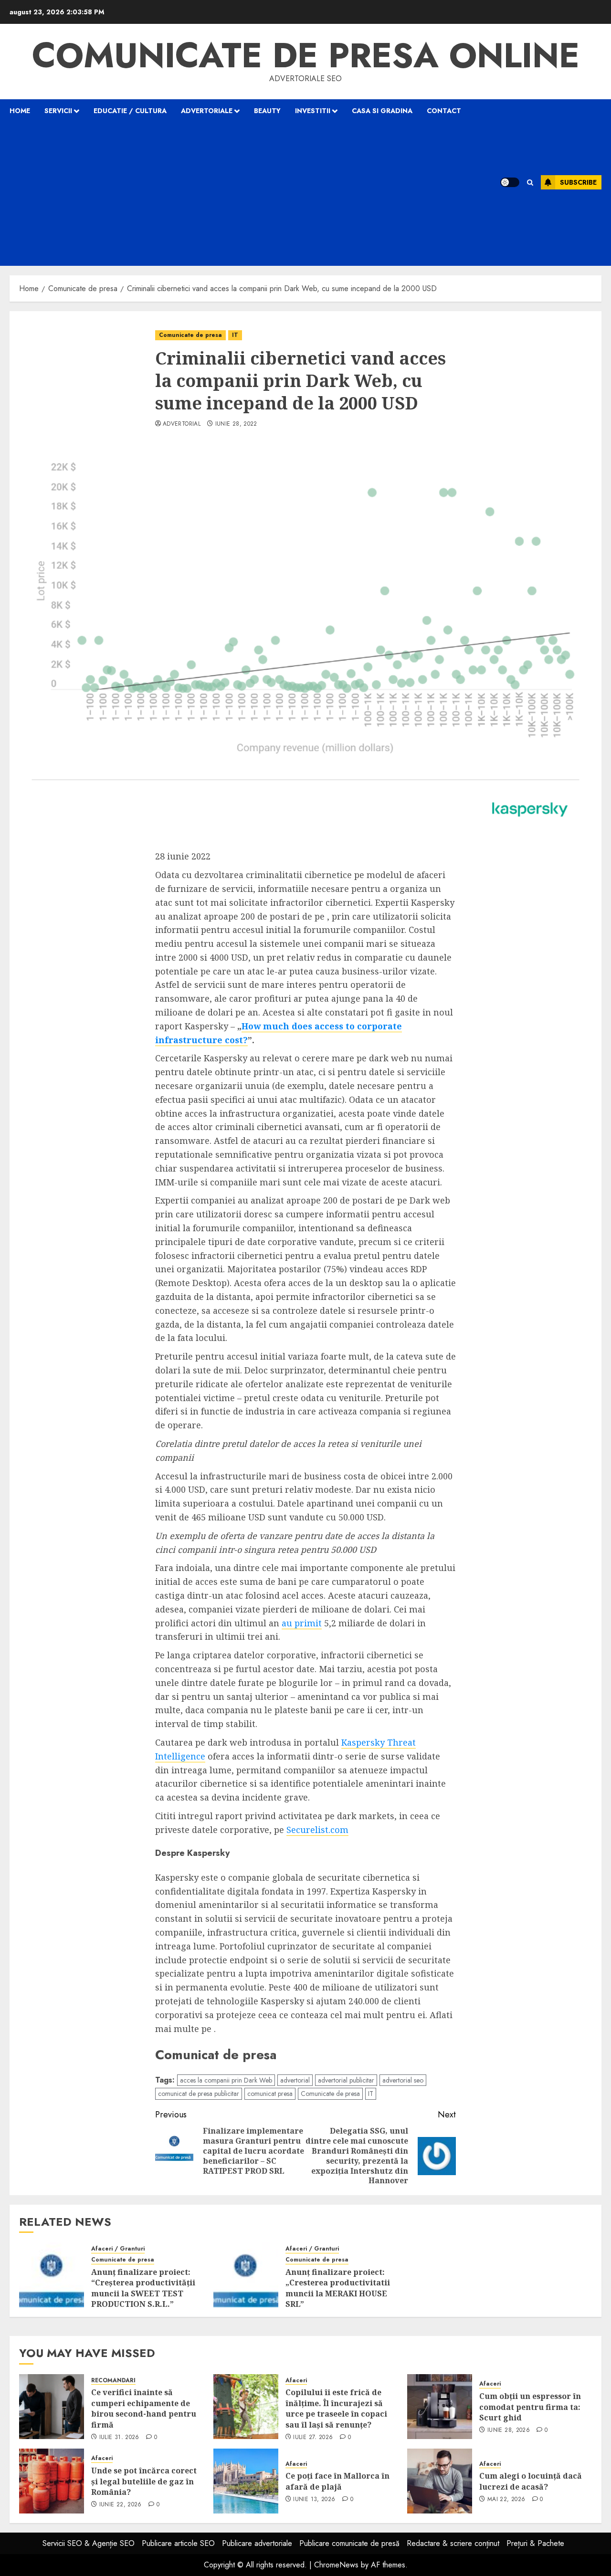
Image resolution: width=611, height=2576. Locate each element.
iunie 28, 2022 (236, 424)
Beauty (267, 111)
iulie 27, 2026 (313, 2438)
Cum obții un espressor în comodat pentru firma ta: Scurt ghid (530, 2407)
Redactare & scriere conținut (453, 2543)
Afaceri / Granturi (118, 2249)
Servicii (58, 111)
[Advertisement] (243, 194)
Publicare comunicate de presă (349, 2543)
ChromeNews (336, 2565)
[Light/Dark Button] (510, 182)
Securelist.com (317, 1830)
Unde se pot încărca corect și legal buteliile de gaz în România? (144, 2481)
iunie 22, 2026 (121, 2505)
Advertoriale (207, 111)
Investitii (313, 111)
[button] (530, 183)
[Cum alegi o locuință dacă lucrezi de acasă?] (440, 2481)
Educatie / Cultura (130, 111)
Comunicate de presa (190, 335)
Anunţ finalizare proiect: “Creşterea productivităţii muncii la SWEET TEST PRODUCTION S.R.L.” (143, 2288)
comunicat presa (270, 2094)
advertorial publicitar (346, 2080)
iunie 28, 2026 (509, 2430)
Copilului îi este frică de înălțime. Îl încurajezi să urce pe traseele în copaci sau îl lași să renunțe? (336, 2408)
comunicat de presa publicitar (199, 2094)
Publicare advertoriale (257, 2543)
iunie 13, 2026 (314, 2500)
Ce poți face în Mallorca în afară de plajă (337, 2481)
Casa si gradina (382, 111)
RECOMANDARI (113, 2381)
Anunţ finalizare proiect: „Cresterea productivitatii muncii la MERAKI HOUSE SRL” (338, 2288)
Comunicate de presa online (306, 55)
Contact (444, 111)
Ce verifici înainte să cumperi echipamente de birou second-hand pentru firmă (144, 2408)
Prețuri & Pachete (535, 2543)
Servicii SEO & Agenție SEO (89, 2543)
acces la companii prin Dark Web (226, 2080)
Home (20, 111)
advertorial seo (403, 2080)
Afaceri (296, 2381)
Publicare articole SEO (178, 2543)
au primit (302, 1623)
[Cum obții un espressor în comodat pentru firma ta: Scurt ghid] (440, 2407)
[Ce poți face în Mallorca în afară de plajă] (246, 2481)
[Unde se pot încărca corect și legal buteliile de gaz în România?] (52, 2481)
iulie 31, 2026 (119, 2438)
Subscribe (578, 182)
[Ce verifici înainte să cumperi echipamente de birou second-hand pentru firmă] (52, 2407)
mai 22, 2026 (506, 2500)
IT (235, 335)
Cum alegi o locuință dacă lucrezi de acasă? (531, 2481)
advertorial (182, 424)
